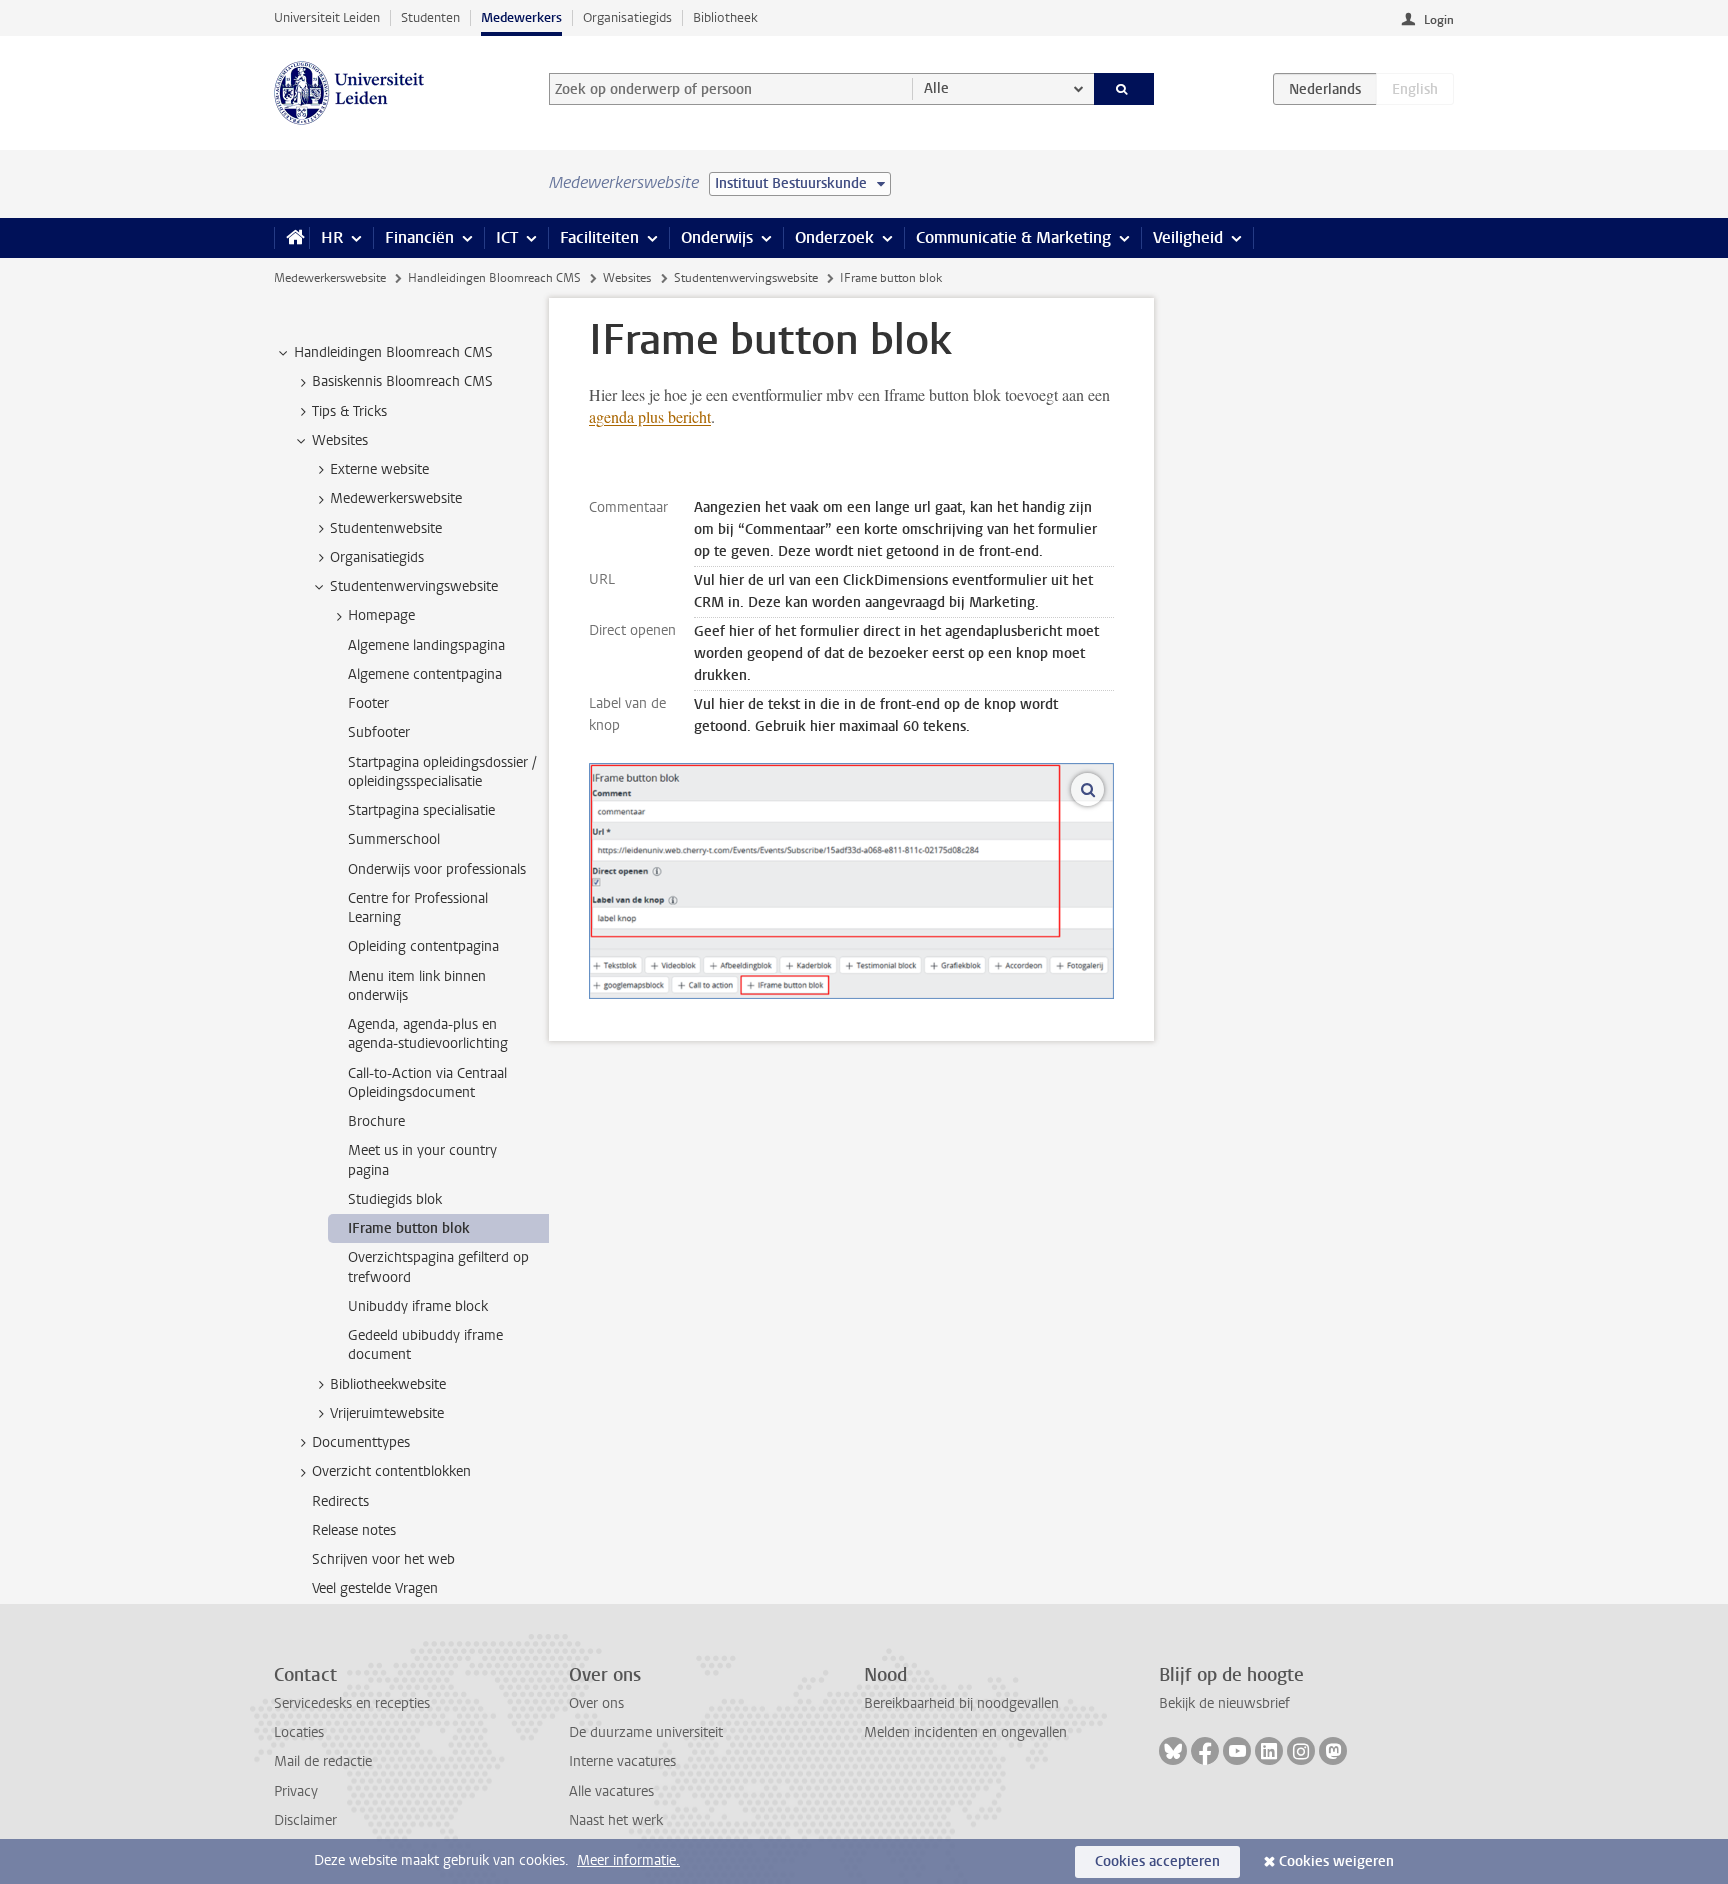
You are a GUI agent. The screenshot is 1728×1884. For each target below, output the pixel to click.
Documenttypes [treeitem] (361, 1442)
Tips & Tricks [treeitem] (349, 411)
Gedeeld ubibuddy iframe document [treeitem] (425, 1345)
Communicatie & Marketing (1013, 237)
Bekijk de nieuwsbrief (1224, 1703)
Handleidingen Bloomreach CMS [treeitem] (393, 352)
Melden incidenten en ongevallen (965, 1732)
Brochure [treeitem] (376, 1121)
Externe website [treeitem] (379, 469)
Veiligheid (1188, 237)
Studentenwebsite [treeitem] (386, 528)
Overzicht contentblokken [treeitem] (391, 1471)
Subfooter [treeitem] (379, 732)
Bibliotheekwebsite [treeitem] (388, 1384)
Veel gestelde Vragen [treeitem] (375, 1588)
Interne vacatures (622, 1761)
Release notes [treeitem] (354, 1530)
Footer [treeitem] (368, 703)
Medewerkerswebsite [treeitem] (396, 498)
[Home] (291, 238)
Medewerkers (521, 17)
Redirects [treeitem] (340, 1501)
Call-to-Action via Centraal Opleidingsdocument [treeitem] (427, 1083)
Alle (936, 88)
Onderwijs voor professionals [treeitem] (437, 869)
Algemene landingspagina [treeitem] (426, 645)
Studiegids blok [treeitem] (395, 1199)
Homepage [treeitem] (381, 615)
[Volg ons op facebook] (1205, 1751)
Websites (627, 278)
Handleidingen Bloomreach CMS (494, 278)
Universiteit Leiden (327, 17)
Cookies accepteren (1157, 1861)
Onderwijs (717, 237)
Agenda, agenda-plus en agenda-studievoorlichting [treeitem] (428, 1034)
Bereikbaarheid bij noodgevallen (961, 1703)
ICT (507, 237)
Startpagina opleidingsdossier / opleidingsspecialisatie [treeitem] (442, 772)
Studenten (430, 17)
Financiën (419, 237)
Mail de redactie (323, 1761)
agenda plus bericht (650, 416)
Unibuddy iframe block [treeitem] (418, 1306)
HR (332, 237)
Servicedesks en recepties (352, 1703)
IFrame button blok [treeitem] (409, 1228)
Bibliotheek (725, 17)
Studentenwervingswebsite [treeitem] (414, 586)
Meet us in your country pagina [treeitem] (422, 1160)
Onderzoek (834, 237)
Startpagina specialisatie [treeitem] (421, 810)
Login (1439, 20)
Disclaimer (305, 1820)
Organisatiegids (627, 17)
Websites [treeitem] (340, 440)
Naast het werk (616, 1820)
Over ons (596, 1703)
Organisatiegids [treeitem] (377, 557)
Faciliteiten (599, 237)
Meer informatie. (628, 1860)
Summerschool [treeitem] (394, 839)
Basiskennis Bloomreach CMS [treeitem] (402, 381)
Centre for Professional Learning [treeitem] (418, 908)
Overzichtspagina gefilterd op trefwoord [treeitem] (438, 1267)
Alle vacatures (611, 1791)
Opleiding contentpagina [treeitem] (423, 946)
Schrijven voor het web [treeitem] (383, 1559)
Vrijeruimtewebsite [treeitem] (387, 1413)
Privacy (296, 1791)
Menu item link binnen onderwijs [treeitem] (417, 986)
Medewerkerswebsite (330, 278)
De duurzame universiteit (646, 1732)
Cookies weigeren (1336, 1861)
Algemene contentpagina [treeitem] (425, 674)
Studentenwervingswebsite (746, 278)
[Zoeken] (1124, 89)
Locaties (299, 1732)
